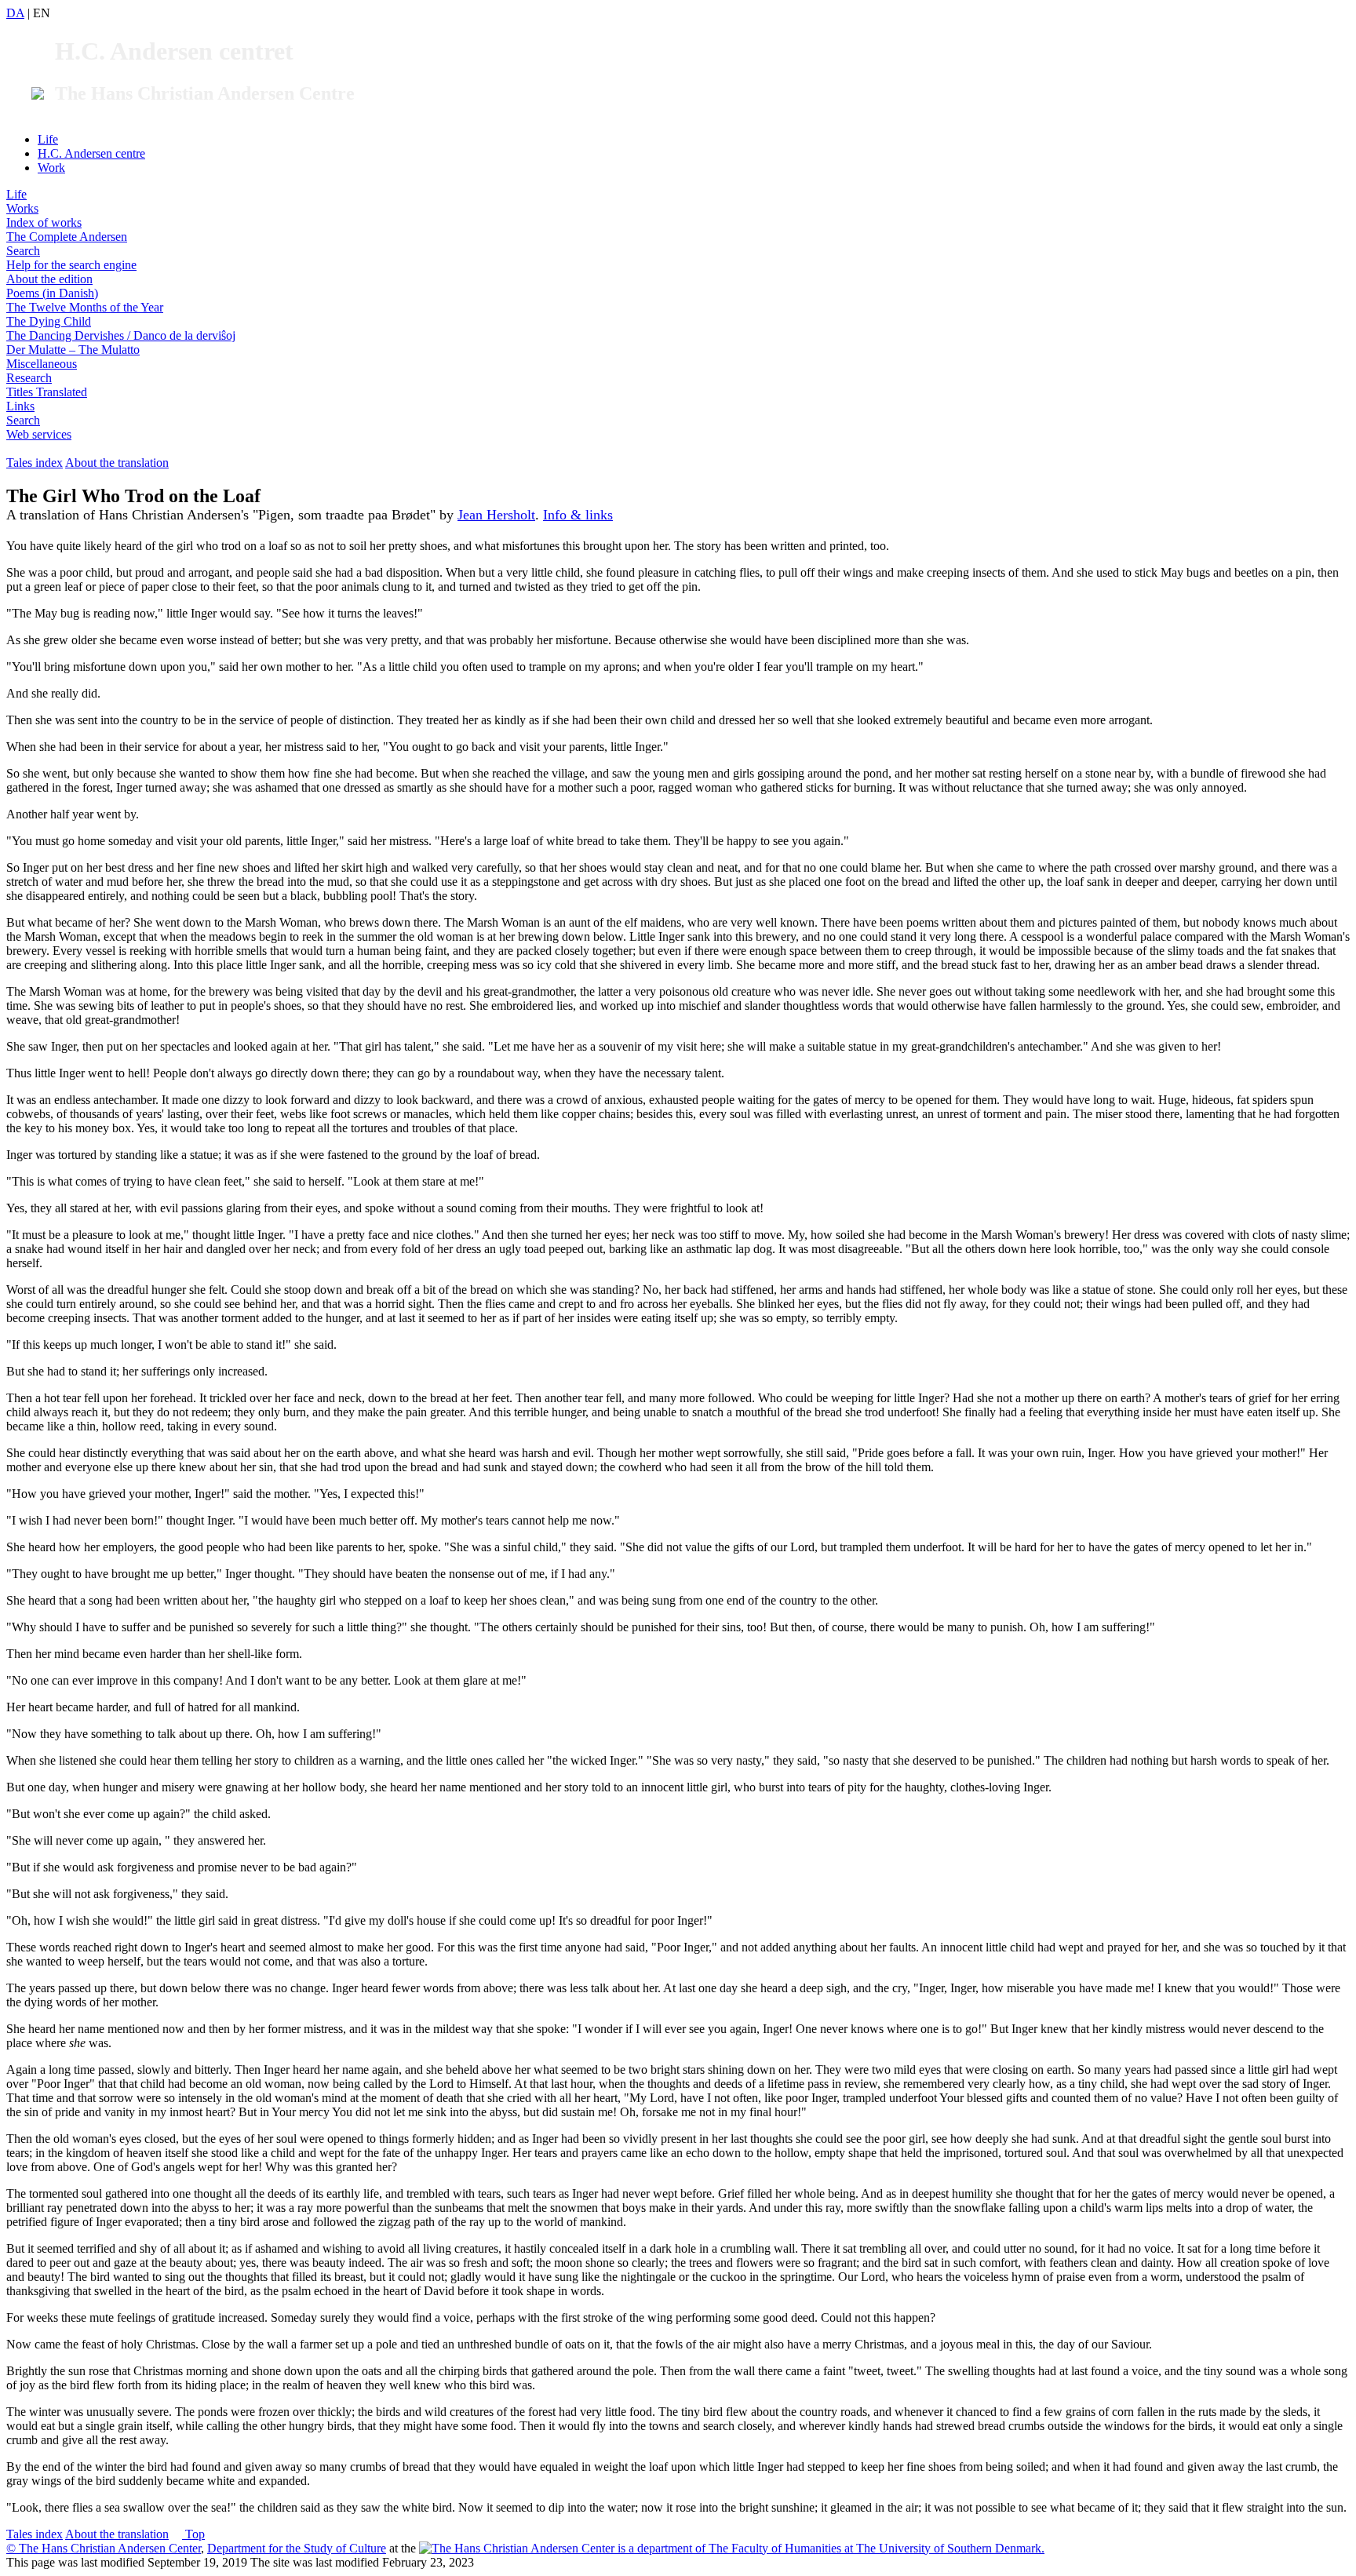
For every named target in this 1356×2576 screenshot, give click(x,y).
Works (22, 208)
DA (15, 13)
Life (48, 139)
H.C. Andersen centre (91, 153)
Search (23, 251)
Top (193, 2534)
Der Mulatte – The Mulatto (73, 350)
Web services (39, 434)
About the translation (117, 463)
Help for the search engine (71, 265)
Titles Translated (47, 392)
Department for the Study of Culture (297, 2548)
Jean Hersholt (496, 515)
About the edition (49, 279)
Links (20, 406)
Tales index (35, 463)
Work (51, 168)
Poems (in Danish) (52, 293)
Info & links (578, 515)
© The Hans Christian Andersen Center (104, 2548)
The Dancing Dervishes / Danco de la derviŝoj (121, 335)
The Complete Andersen (67, 237)
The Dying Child (49, 321)
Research (29, 378)
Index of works (44, 222)
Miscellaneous (42, 364)
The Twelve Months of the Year (85, 307)
